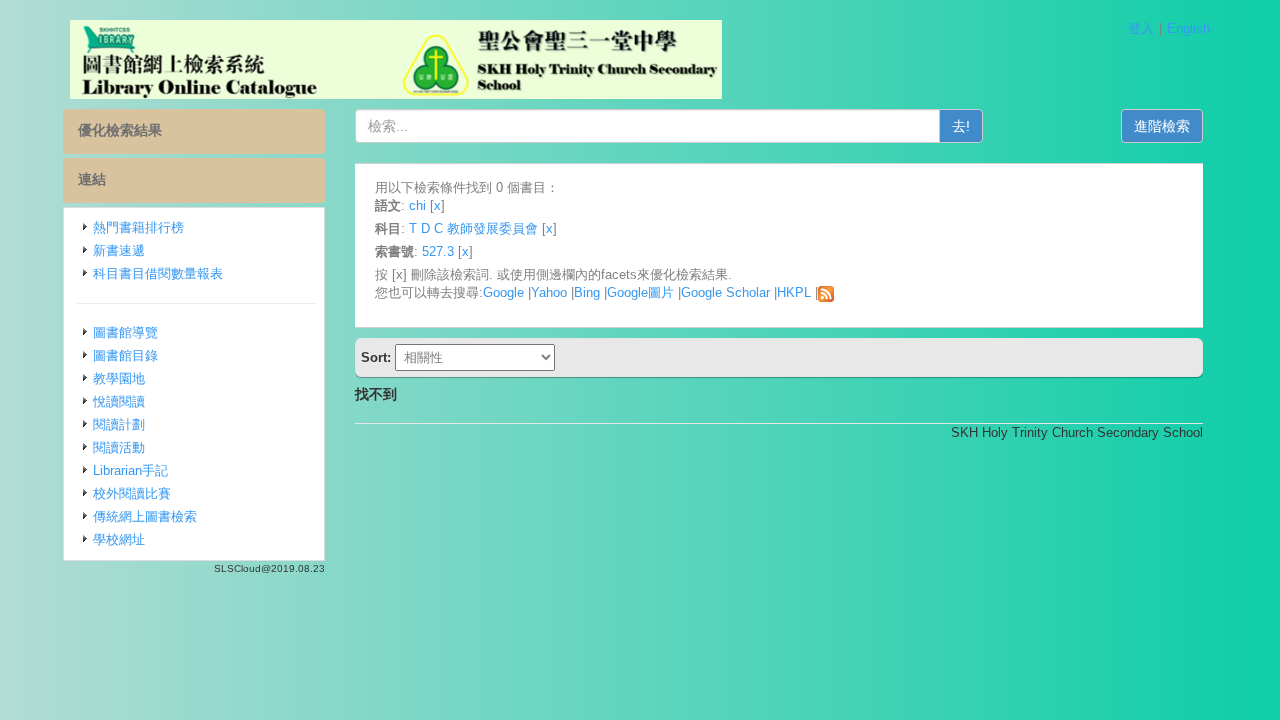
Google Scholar (725, 292)
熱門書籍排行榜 (138, 227)
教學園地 (119, 378)
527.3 (438, 251)
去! (961, 126)
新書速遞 (119, 250)
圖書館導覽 (125, 332)
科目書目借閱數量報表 (158, 273)
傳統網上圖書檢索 (145, 516)
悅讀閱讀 (119, 401)
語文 (388, 205)
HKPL (794, 292)
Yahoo (549, 292)
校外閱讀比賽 (132, 493)
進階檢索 (1162, 126)
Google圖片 (640, 292)
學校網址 (119, 539)
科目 (388, 228)
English (1188, 28)
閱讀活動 (119, 447)
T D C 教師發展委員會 (473, 228)
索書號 (394, 251)
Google (503, 292)
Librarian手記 (130, 470)
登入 (1141, 28)
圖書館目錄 (125, 355)
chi (417, 205)
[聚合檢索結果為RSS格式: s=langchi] (826, 292)
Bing (587, 292)
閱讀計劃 (119, 424)
